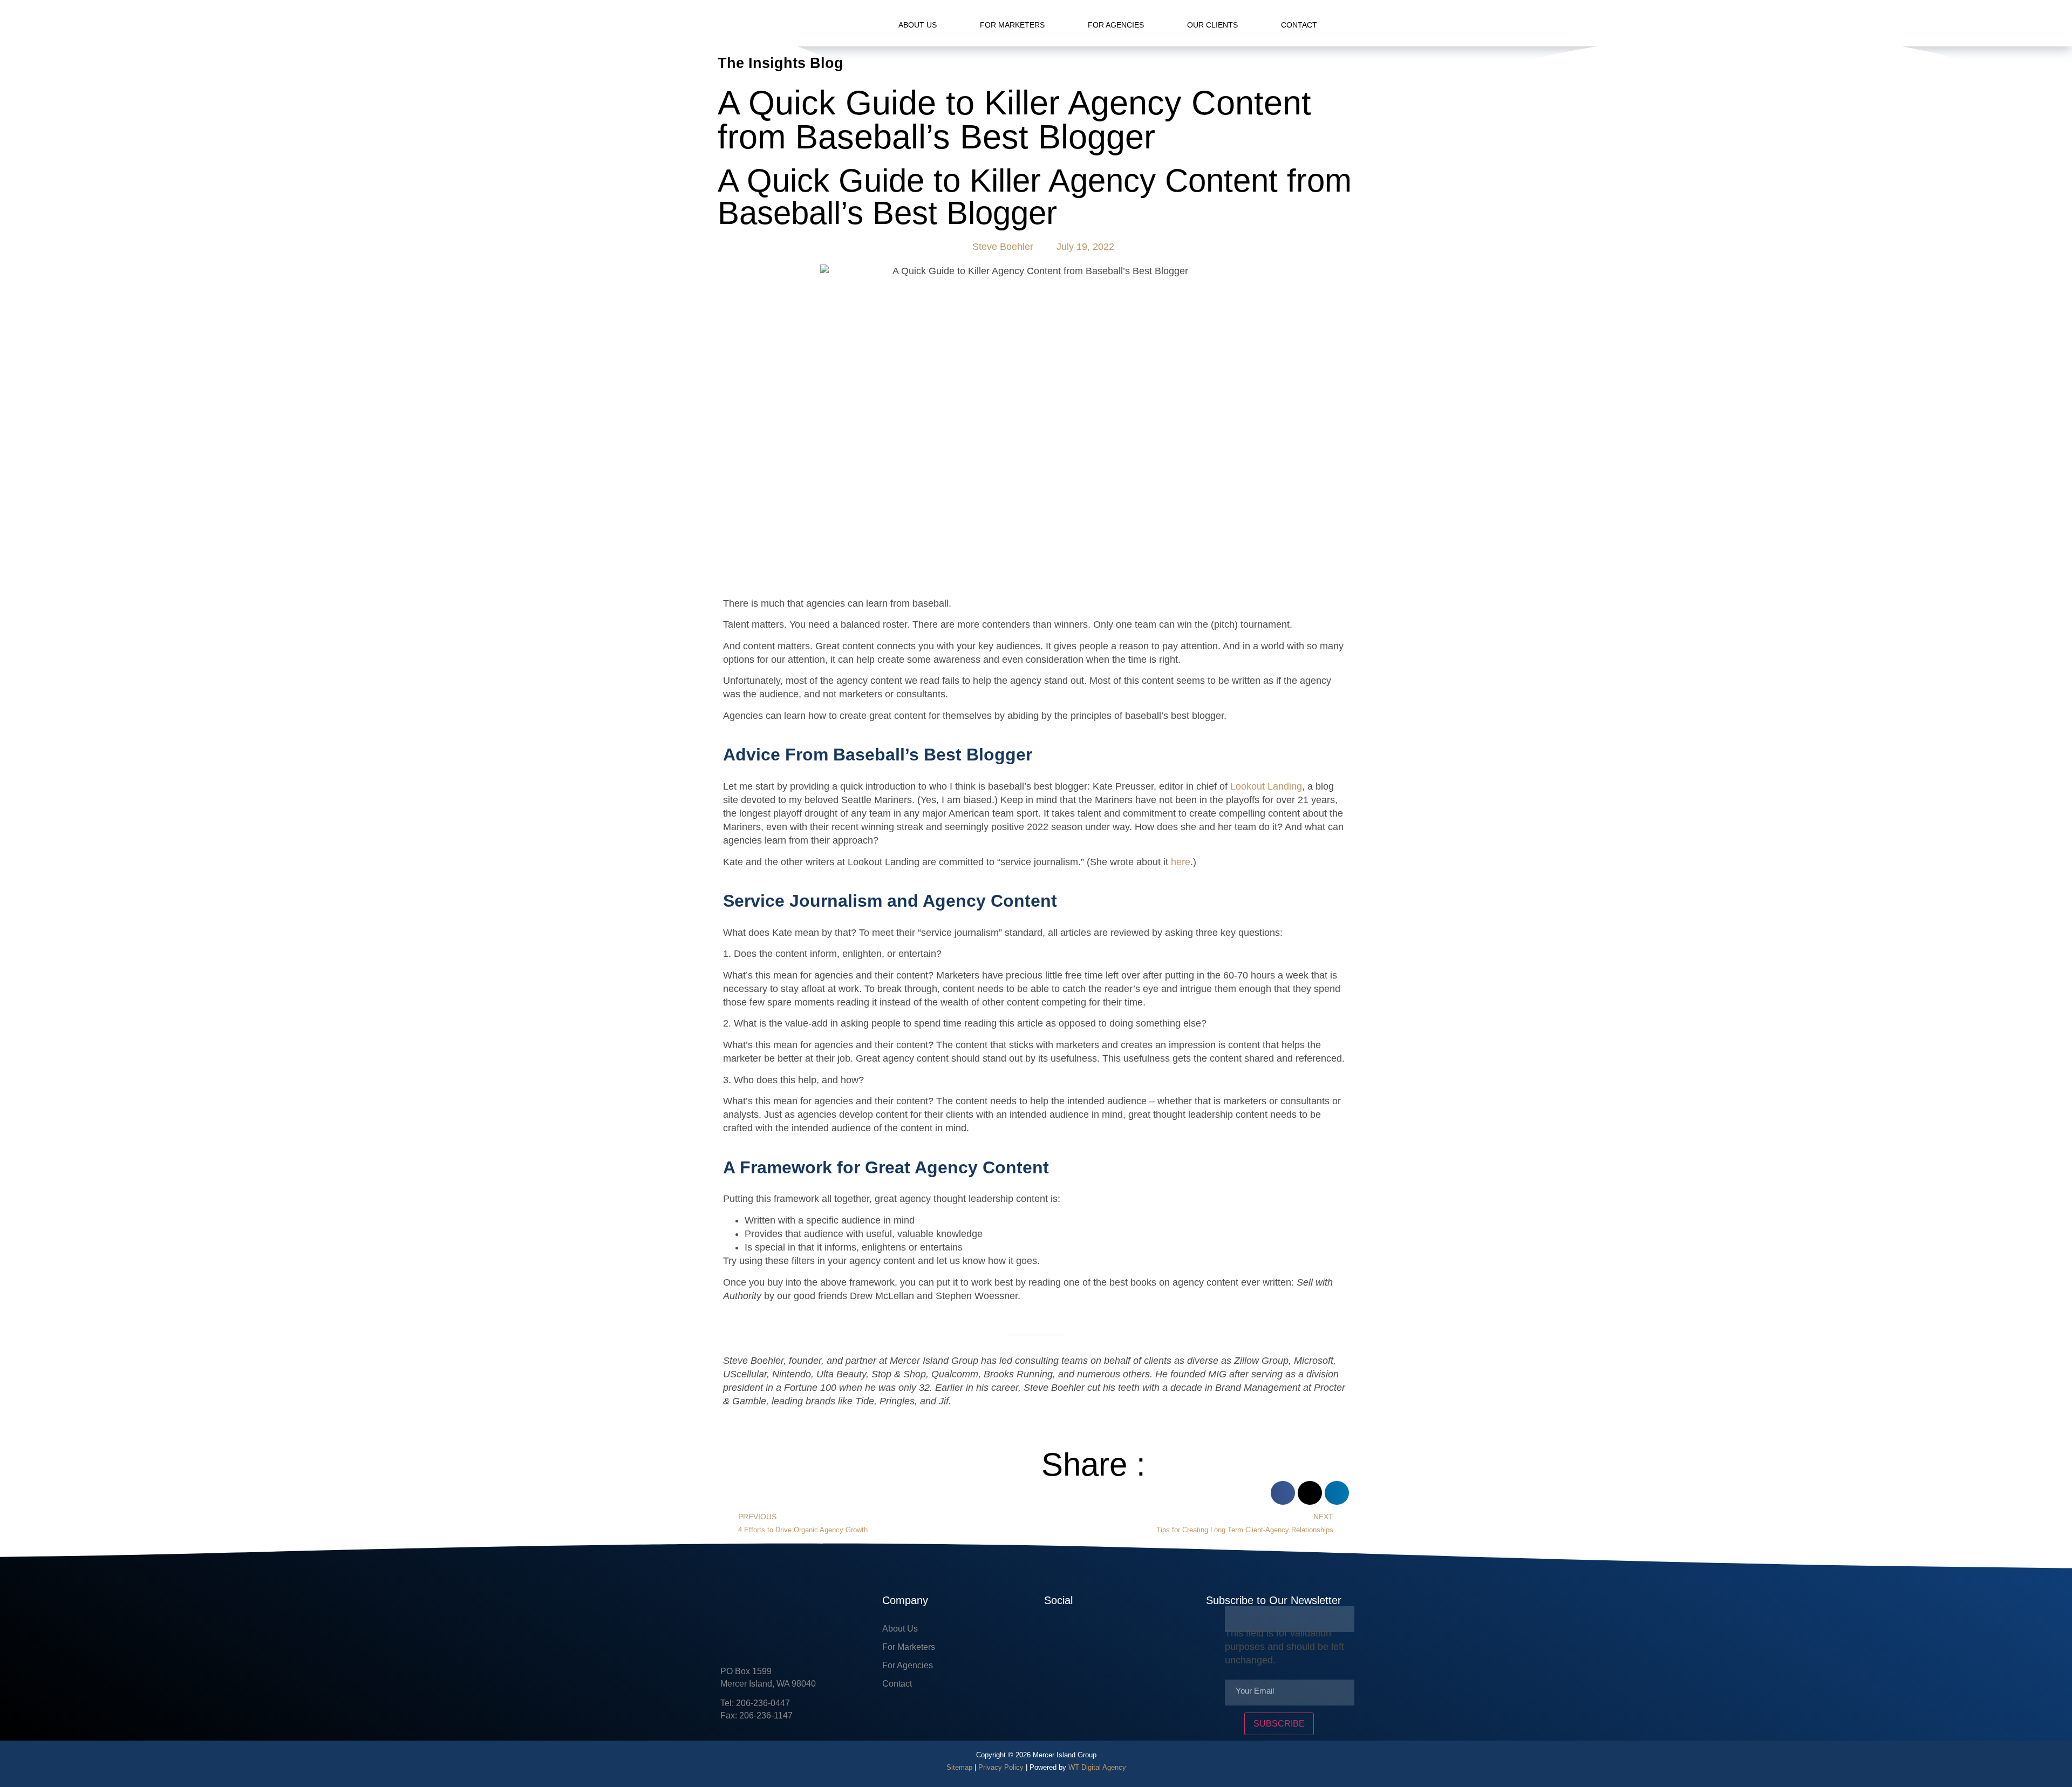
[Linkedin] (1085, 1633)
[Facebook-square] (1052, 1633)
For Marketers (1012, 25)
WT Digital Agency (1097, 1767)
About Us (918, 25)
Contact (1299, 25)
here (1181, 862)
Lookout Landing (1266, 786)
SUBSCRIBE (1279, 1724)
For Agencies (1116, 25)
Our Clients (1212, 25)
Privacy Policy (1001, 1767)
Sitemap (959, 1767)
